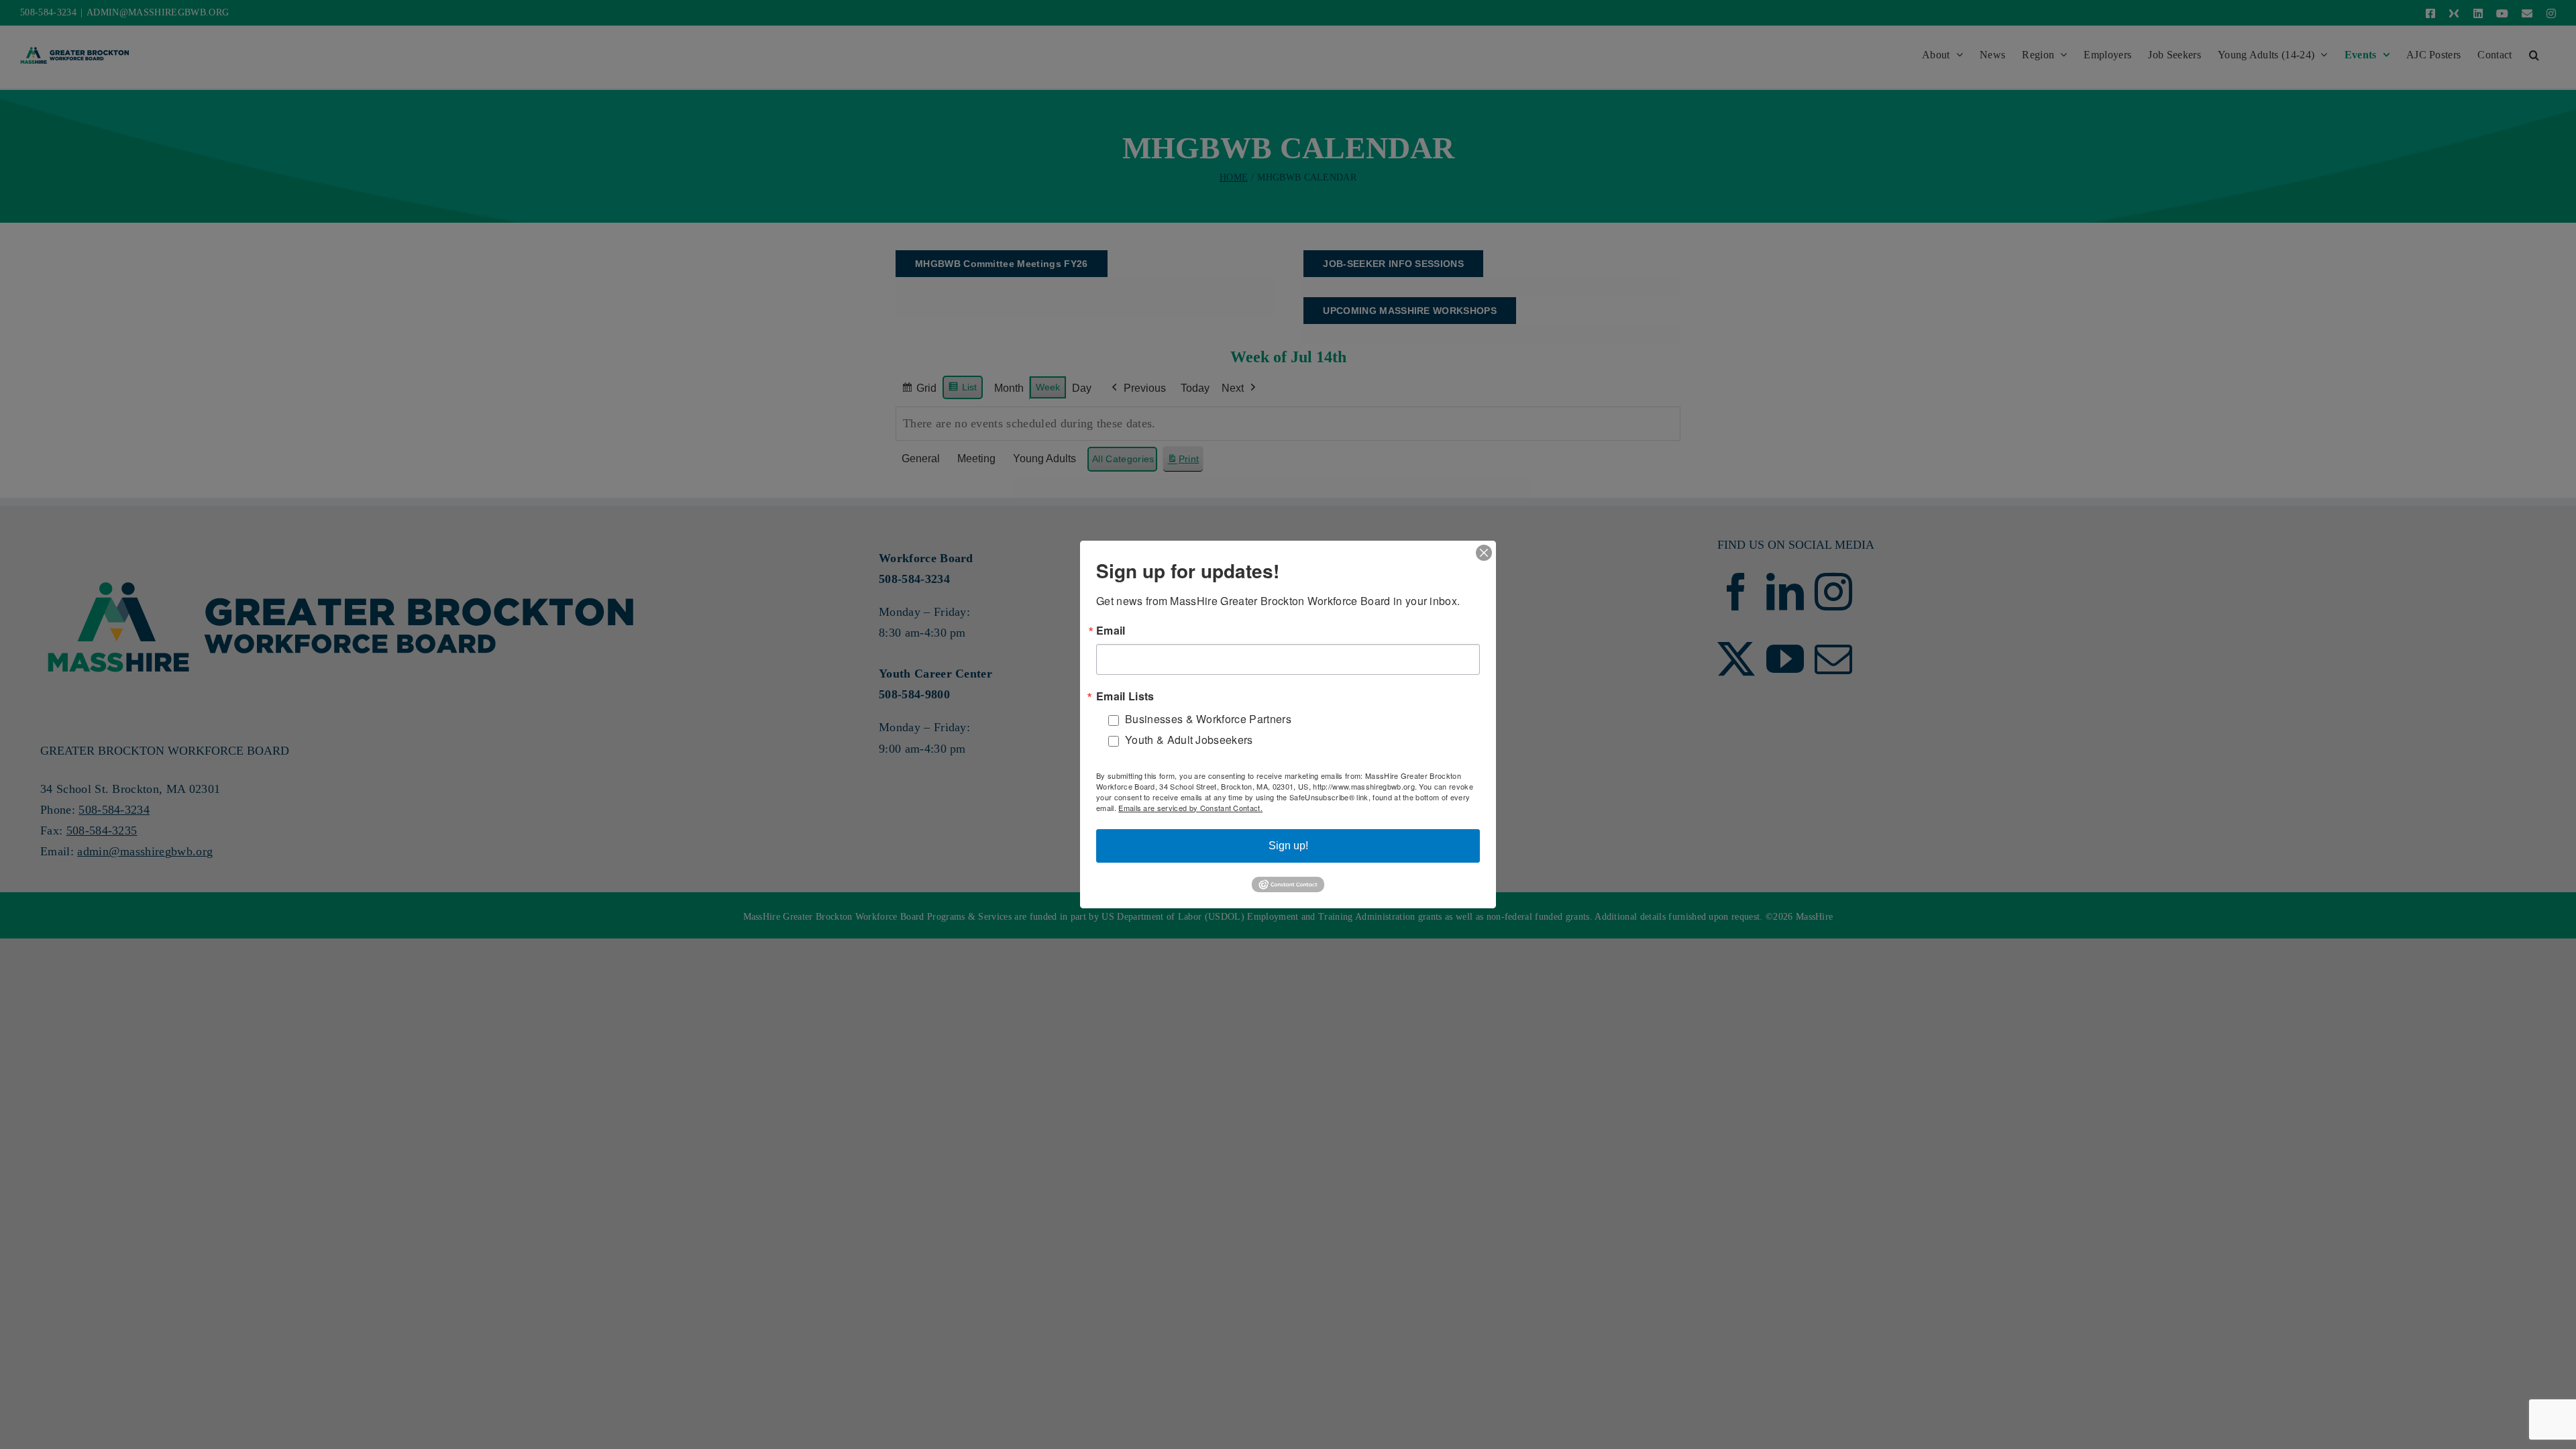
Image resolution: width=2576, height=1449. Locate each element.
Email (1111, 631)
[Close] (1484, 553)
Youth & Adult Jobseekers (1189, 740)
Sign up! (1288, 846)
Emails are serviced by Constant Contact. (1190, 808)
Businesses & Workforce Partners (1208, 719)
